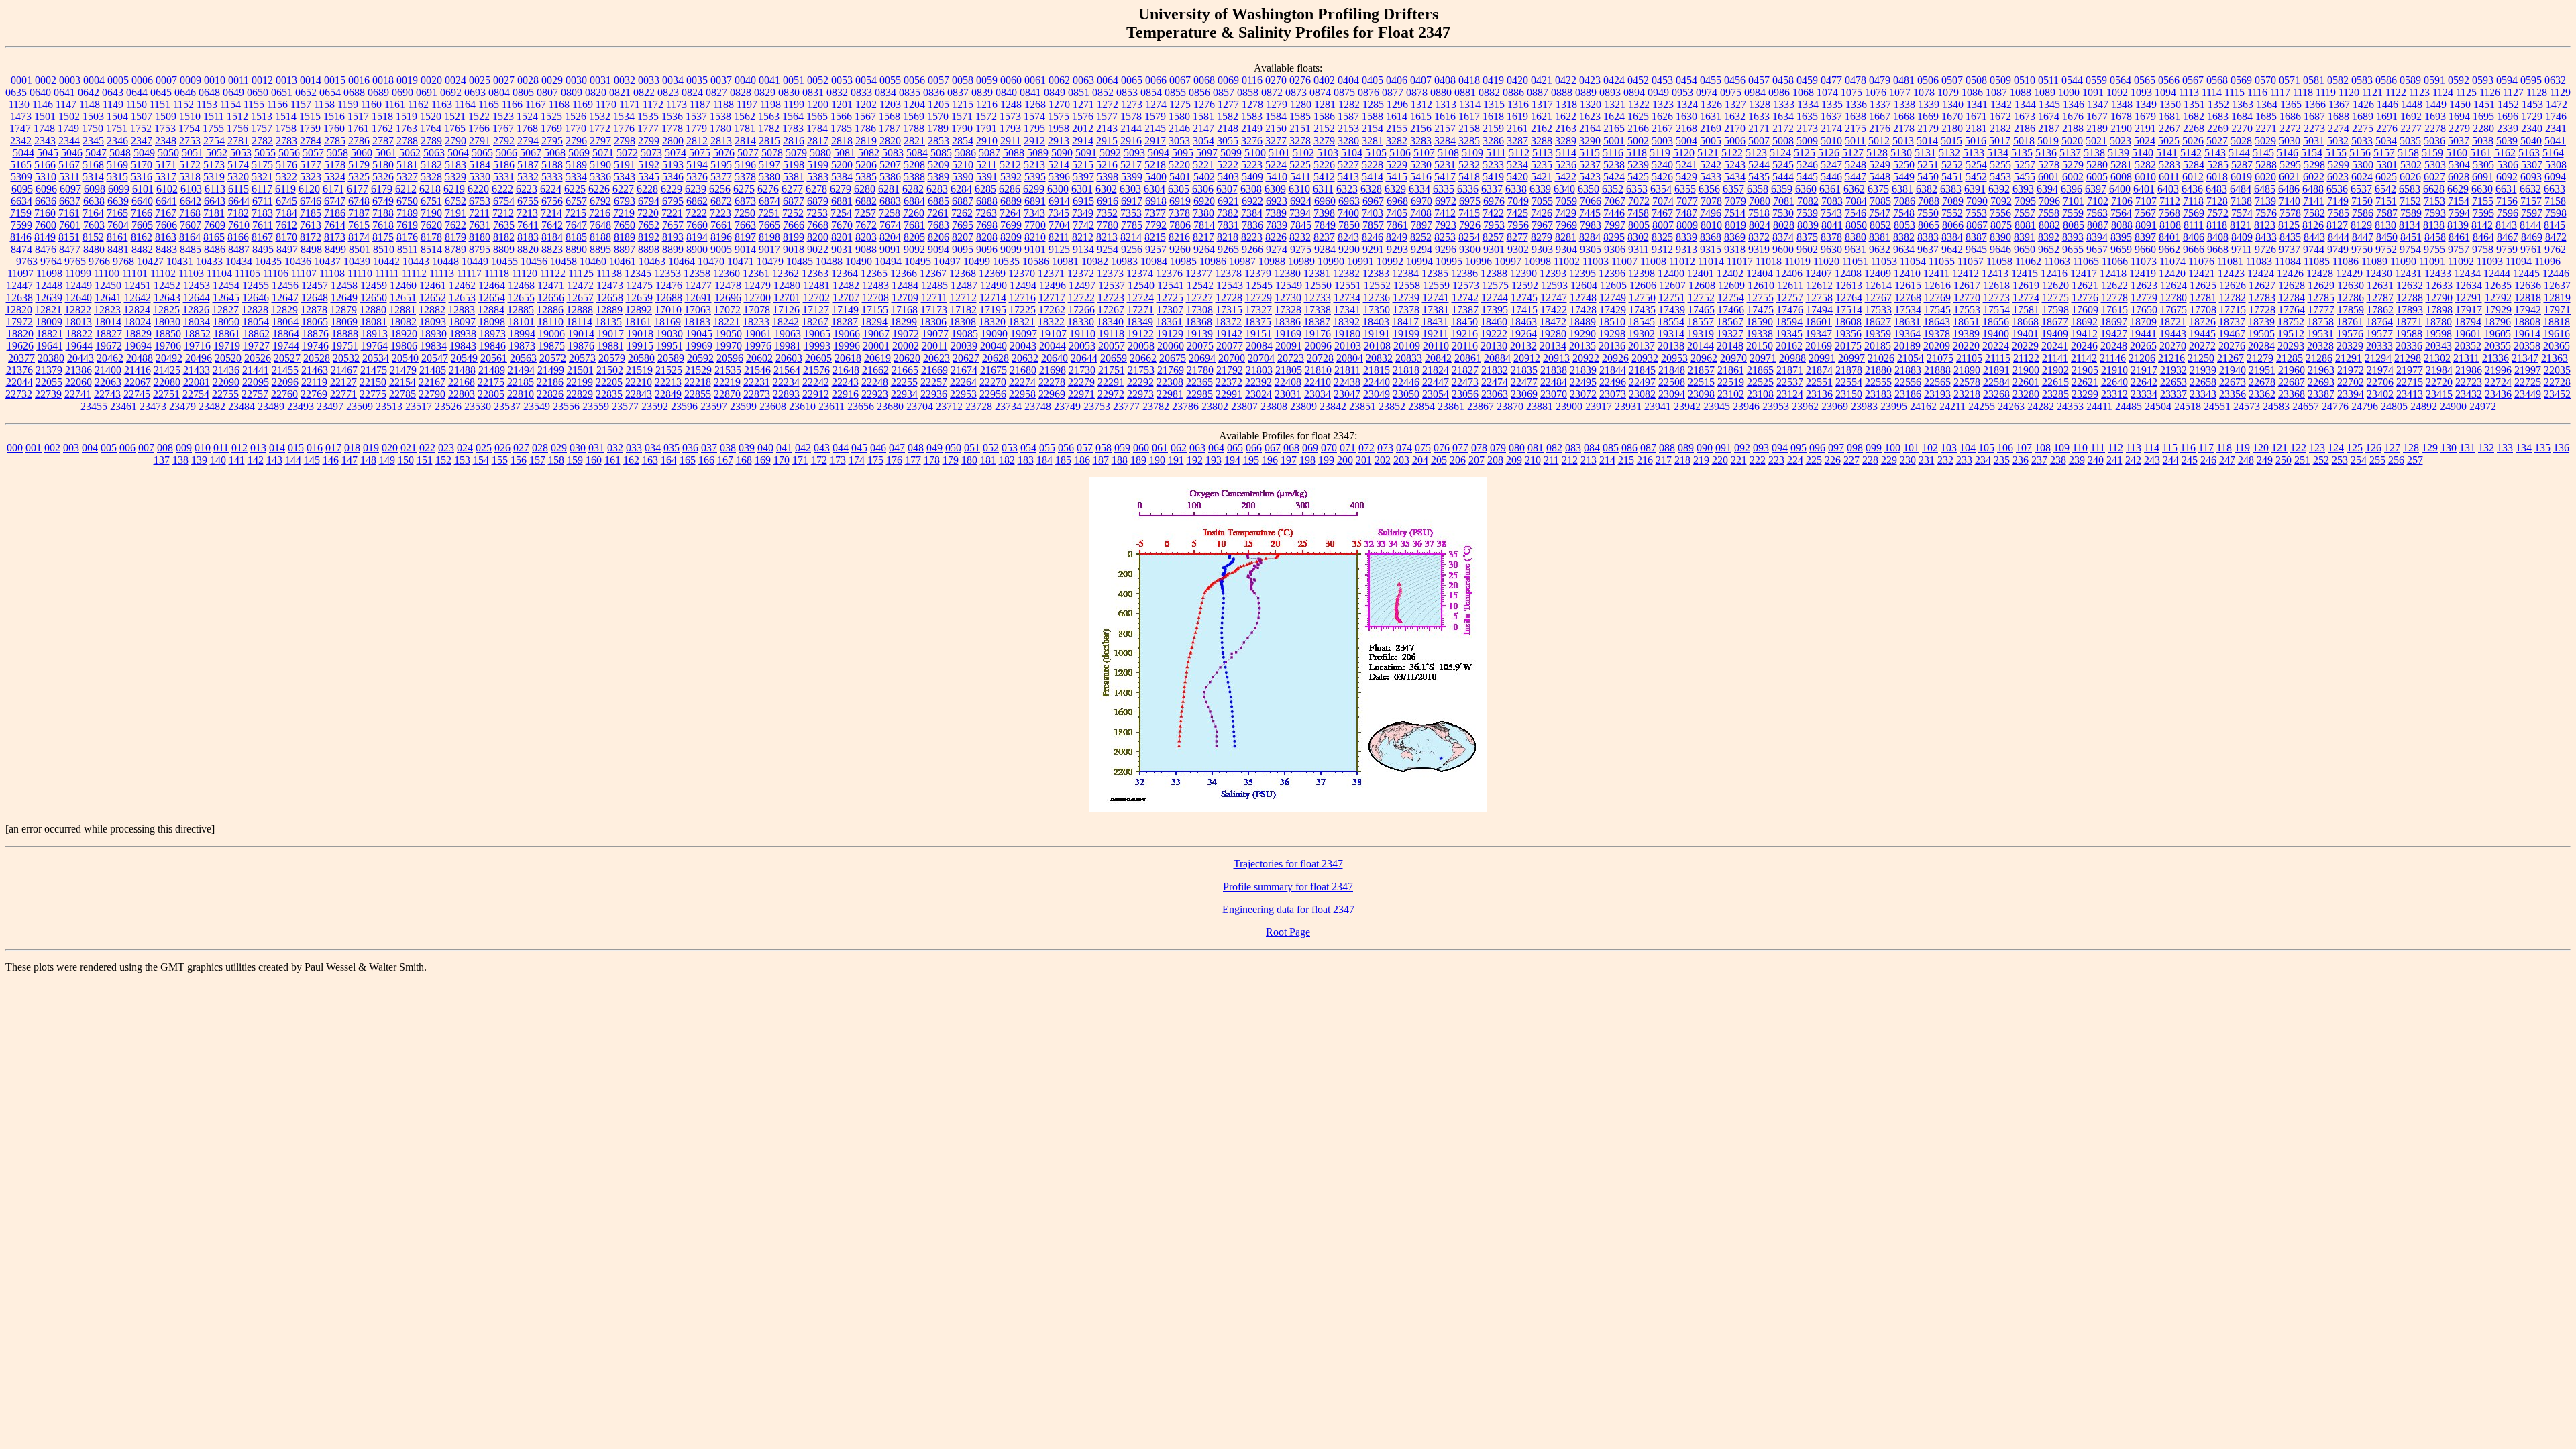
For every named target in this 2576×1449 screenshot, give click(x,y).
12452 (167, 285)
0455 (1711, 80)
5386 (890, 177)
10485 (800, 261)
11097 (20, 273)
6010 (2145, 177)
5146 (2288, 153)
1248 (1011, 104)
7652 (649, 225)
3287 (1517, 141)
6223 (527, 189)
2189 (2097, 128)
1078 (1924, 92)
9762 (2555, 249)
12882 (432, 310)
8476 (46, 249)
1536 (672, 116)
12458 (344, 285)
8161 (117, 237)
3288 (1542, 141)
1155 (254, 104)
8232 (1300, 237)
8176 (407, 237)
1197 (747, 104)
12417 (2084, 273)
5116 (1613, 153)
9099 (1011, 249)
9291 (1373, 249)
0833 (861, 92)
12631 (2380, 285)
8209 (1011, 237)
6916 (1108, 201)
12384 (1405, 273)
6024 (2362, 177)
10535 (1006, 261)
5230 (1421, 165)
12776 (2085, 298)
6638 (94, 201)
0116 (1252, 80)
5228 (1373, 165)
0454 (1686, 80)
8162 (142, 237)
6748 (359, 201)
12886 (550, 310)
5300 (2363, 165)
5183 (455, 165)
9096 (987, 249)
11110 (360, 273)
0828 (741, 92)
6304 (1155, 189)
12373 (1110, 273)
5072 (627, 153)
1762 (382, 128)
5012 (1879, 141)
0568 (2217, 80)
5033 (2362, 141)
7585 (2339, 213)
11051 (1855, 261)
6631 (2506, 189)
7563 (2097, 213)
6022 (2314, 177)
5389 (938, 177)
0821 (620, 92)
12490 (994, 285)
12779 (2144, 298)
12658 (610, 298)
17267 (1111, 310)
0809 (572, 92)
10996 (1479, 261)
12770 (1967, 298)
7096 (2049, 201)
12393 (1553, 273)
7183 (262, 213)
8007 (1663, 225)
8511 (408, 249)
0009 (191, 80)
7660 (697, 225)
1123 (2419, 92)
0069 (1228, 80)
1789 (938, 128)
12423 (2231, 273)
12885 (521, 310)
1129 (2560, 92)
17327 (1258, 310)
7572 (2218, 213)
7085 (1880, 201)
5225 (1300, 165)
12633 (2439, 285)
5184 (480, 165)
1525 (551, 116)
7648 (600, 225)
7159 (21, 213)
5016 (1976, 141)
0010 (215, 80)
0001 (21, 80)
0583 (2362, 80)
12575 (1495, 285)
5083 (893, 153)
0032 (625, 80)
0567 (2193, 80)
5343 (625, 177)
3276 (1252, 141)
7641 (528, 225)
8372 (1759, 237)
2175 (1856, 128)
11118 (497, 273)
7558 (2049, 213)
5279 (2073, 165)
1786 (865, 128)
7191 (455, 213)
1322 (1639, 104)
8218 (1228, 237)
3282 (1397, 141)
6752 (455, 201)
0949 (1658, 92)
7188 (383, 213)
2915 (1107, 141)
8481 (118, 249)
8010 (1711, 225)
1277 (1228, 104)
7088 (1929, 201)
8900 (697, 249)
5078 (772, 153)
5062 (410, 153)
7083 (1832, 201)
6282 (913, 189)
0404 (1348, 80)
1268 (1035, 104)
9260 (1180, 249)
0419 (1493, 80)
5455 (2025, 177)
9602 (1807, 249)
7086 (1904, 201)
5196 (745, 165)
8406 (2194, 237)
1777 (648, 128)
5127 (1853, 153)
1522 (479, 116)
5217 (1131, 165)
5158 (2408, 153)
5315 (117, 177)
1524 (527, 116)
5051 (193, 153)
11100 (107, 273)
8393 (2073, 237)
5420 (1517, 177)
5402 (1204, 177)
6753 (480, 201)
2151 (1300, 128)
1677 (2097, 116)
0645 (161, 92)
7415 (1469, 213)
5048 (120, 153)
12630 (2351, 285)
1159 (348, 104)
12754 (1731, 298)
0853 (1127, 92)
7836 (1252, 225)
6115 (238, 189)
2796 (576, 141)
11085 (2317, 261)
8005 (1639, 225)
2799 (649, 141)
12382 (1346, 273)
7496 (1711, 213)
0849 (1055, 92)
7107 (2146, 201)
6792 (600, 201)
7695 (963, 225)
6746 (311, 201)
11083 (2259, 261)
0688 (354, 92)
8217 (1203, 237)
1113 (2189, 92)
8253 (1445, 237)
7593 (2435, 213)
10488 (829, 261)
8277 (1517, 237)
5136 (2046, 153)
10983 (1124, 261)
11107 (304, 273)
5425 (1638, 177)
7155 (2483, 201)
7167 (166, 213)
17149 (845, 310)
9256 (1132, 249)
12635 (2498, 285)
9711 (2242, 249)
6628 (2434, 189)
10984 (1154, 261)
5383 (818, 177)
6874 (769, 201)
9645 (1976, 249)
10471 (741, 261)
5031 (2314, 141)
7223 (720, 213)
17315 (1229, 310)
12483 (875, 285)
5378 (745, 177)
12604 (1584, 285)
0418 (1469, 80)
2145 (1155, 128)
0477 (1831, 80)
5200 (842, 165)
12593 (1554, 285)
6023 (2338, 177)
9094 (938, 249)
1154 (230, 104)
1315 (1494, 104)
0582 (2338, 80)
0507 (1952, 80)
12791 (2469, 298)
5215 (1083, 165)
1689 (2363, 116)
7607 (191, 225)
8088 (2122, 225)
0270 (1276, 80)
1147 (66, 104)
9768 (123, 261)
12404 (1760, 273)
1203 (890, 104)
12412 (1966, 273)
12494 (1023, 285)
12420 (2172, 273)
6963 (1349, 201)
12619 (2026, 285)
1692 (2411, 116)
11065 (2086, 261)
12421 (2202, 273)
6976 (1494, 201)
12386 (1464, 273)
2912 (1034, 141)
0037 (721, 80)
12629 (2321, 285)
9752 (2386, 249)
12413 (1995, 273)
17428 (1583, 310)
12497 (1082, 285)
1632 (1735, 116)
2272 (2290, 128)
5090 (1062, 153)
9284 (1325, 249)
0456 (1735, 80)
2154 (1373, 128)
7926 (1470, 225)
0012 (262, 80)
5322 (286, 177)
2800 (673, 141)
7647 (576, 225)
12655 (521, 298)
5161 (2481, 153)
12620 (2055, 285)
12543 (1230, 285)
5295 (2290, 165)
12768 (1908, 298)
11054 (1913, 261)
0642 (89, 92)
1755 (213, 128)
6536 (2337, 189)
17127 (816, 310)
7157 (2531, 201)
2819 (866, 141)
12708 (875, 298)
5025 (2169, 141)
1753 (165, 128)
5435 (1759, 177)
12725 (1170, 298)
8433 (2266, 237)
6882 (866, 201)
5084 (917, 153)
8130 (2385, 225)
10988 (1272, 261)
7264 (1010, 213)
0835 (910, 92)
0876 (1368, 92)
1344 (2025, 104)
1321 (1615, 104)
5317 (166, 177)
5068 (555, 153)
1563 (769, 116)
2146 (1179, 128)
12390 (1523, 273)
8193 (673, 237)
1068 (1803, 92)
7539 (1807, 213)
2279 (2459, 128)
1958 (1059, 128)
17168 (904, 310)
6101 (143, 189)
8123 (2265, 225)
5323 (311, 177)
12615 (1908, 285)
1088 (2021, 92)
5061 (386, 153)
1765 (455, 128)
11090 (2403, 261)
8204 (890, 237)
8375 (1807, 237)
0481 (1904, 80)
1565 (817, 116)
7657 (673, 225)
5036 (2434, 141)
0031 (600, 80)
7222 (696, 213)
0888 (1562, 92)
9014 (745, 249)
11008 (1653, 261)
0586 (2386, 80)
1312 (1421, 104)
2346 (117, 141)
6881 (842, 201)
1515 (310, 116)
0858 (1248, 92)
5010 (1831, 141)
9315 (1711, 249)
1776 (624, 128)
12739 (1406, 298)
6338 (1516, 189)
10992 (1390, 261)
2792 (504, 141)
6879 (818, 201)
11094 (2519, 261)
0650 (258, 92)
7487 (1686, 213)
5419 (1493, 177)
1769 (551, 128)
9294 (1421, 249)
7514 (1735, 213)
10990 (1331, 261)
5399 (1132, 177)
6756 (552, 201)
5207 (890, 165)
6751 (431, 201)
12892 (639, 310)
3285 (1469, 141)
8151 (69, 237)
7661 (721, 225)
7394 (1300, 213)
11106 (276, 273)
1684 (2242, 116)
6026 (2410, 177)
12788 (2410, 298)
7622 (455, 225)
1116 (2257, 92)
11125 (581, 273)
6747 (335, 201)
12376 (1169, 273)
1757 (262, 128)
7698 (987, 225)
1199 (794, 104)
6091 (2483, 177)
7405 (1397, 213)
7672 (866, 225)
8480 (94, 249)
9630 (1831, 249)
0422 (1566, 80)
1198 (770, 104)
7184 (286, 213)
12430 (2379, 273)
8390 (2000, 237)
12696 (728, 298)
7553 (1976, 213)
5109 (1472, 153)
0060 (1011, 80)
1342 (2001, 104)
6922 (1252, 201)
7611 (263, 225)
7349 (1083, 213)
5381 (794, 177)
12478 (728, 285)
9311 (1639, 249)
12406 (1789, 273)
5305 (2483, 165)
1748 (44, 128)
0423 (1590, 80)
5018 (2024, 141)
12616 (1937, 285)
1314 (1470, 104)
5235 (1542, 165)
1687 (2314, 116)
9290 (1349, 249)
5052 (217, 153)
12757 (1790, 298)
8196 (721, 237)
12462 (462, 285)
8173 (335, 237)
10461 (623, 261)
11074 (2172, 261)
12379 (1258, 273)
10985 (1183, 261)
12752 (1701, 298)
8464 (2483, 237)
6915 (1083, 201)
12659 (639, 298)
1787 (890, 128)
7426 (1542, 213)
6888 (987, 201)
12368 (963, 273)
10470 (711, 261)
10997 (1508, 261)
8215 (1155, 237)
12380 (1287, 273)
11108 (332, 273)
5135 (2022, 153)
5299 (2339, 165)
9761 (2531, 249)
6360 (1806, 189)
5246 (1807, 165)
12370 (1022, 273)
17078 (757, 310)
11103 (191, 273)
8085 (2074, 225)
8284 (1590, 237)
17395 (1495, 310)
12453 (197, 285)
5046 (72, 153)
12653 (462, 298)
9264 (1204, 249)
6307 (1227, 189)
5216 (1107, 165)
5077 (748, 153)
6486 (2289, 189)
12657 (580, 298)
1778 (672, 128)
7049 (1518, 201)
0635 (16, 92)
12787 (2380, 298)
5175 (262, 165)
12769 (1937, 298)
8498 (311, 249)
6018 (2217, 177)
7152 (2410, 201)
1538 (720, 116)
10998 (1538, 261)
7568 (2169, 213)
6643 (215, 201)
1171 (630, 104)
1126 (2490, 92)
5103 (1328, 153)
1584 (1276, 116)
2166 (1638, 128)
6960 (1325, 201)
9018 (794, 249)
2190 (2121, 128)
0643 (113, 92)
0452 (1638, 80)
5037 (2459, 141)
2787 (383, 141)
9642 (1952, 249)
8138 (2434, 225)
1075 (1851, 92)
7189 (407, 213)
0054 (866, 80)
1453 (2532, 104)
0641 (64, 92)
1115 (2235, 92)
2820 (890, 141)
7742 (1083, 225)
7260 (914, 213)
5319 (214, 177)
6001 (2049, 177)
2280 (2483, 128)
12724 (1140, 298)
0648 (209, 92)
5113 (1543, 153)
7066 (1591, 201)
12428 (2320, 273)
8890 (576, 249)
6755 (528, 201)
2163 (1566, 128)
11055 (1942, 261)
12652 (433, 298)
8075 (2001, 225)
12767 (1878, 298)
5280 (2097, 165)
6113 (215, 189)
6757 (576, 201)
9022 (818, 249)
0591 (2434, 80)
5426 (1662, 177)
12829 (284, 310)
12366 (904, 273)
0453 (1662, 80)
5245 (1783, 165)
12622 (2114, 285)
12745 (1524, 298)
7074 (1663, 201)
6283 (937, 189)
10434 (239, 261)
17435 (1642, 310)
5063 (434, 153)
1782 (769, 128)
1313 (1446, 104)
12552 (1377, 285)
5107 (1424, 153)
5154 (2312, 153)
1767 (503, 128)
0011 (238, 80)
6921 (1228, 201)
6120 (309, 189)
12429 (2349, 273)
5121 (1708, 153)
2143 (1107, 128)
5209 (938, 165)
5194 (697, 165)
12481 (816, 285)
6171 (333, 189)
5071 (603, 153)
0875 (1344, 92)
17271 (1140, 310)
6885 (938, 201)
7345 (1059, 213)
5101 (1279, 153)
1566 (841, 116)
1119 (2326, 92)
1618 (1493, 116)
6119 (285, 189)
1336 (1856, 104)
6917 (1132, 201)
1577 (1107, 116)
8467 (2508, 237)
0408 (1445, 80)
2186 (2025, 128)
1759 (310, 128)
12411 (1936, 273)
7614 (335, 225)
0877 (1393, 92)
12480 (787, 285)
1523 (503, 116)
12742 (1465, 298)
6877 (794, 201)
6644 (239, 201)
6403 (2168, 189)
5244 (1759, 165)
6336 (1468, 189)
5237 (1590, 165)
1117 (2280, 92)
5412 (1324, 177)
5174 (238, 165)
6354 (1661, 189)
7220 (648, 213)
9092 (914, 249)
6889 (1011, 201)
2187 (2049, 128)
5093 (1134, 153)
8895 (600, 249)
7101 (2074, 201)
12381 (1317, 273)
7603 (94, 225)
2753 (190, 141)
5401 (1180, 177)
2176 (1880, 128)
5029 (2265, 141)
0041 (769, 80)
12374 (1140, 273)
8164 (190, 237)
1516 (334, 116)
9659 (2121, 249)
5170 (142, 165)
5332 (528, 177)
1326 (1711, 104)
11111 (387, 273)
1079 (1948, 92)
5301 (2387, 165)
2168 (1686, 128)
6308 (1251, 189)
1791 (986, 128)
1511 (214, 116)
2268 (2194, 128)
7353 (1131, 213)
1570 (938, 116)
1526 (576, 116)
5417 (1445, 177)
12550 (1318, 285)
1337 (1880, 104)
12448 (49, 285)
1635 (1807, 116)
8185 (576, 237)
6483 (2216, 189)
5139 (2118, 153)
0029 (552, 80)
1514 (286, 116)
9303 (1542, 249)
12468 (521, 285)
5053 (241, 153)
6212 (406, 189)
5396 (1059, 177)
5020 (2072, 141)
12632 (2410, 285)
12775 (2055, 298)
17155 (875, 310)
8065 (1929, 225)
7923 (1446, 225)
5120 (1684, 153)
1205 (938, 104)
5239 (1638, 165)
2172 (1783, 128)
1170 (606, 104)
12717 (1052, 298)
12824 (137, 310)
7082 (1808, 201)
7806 (1180, 225)
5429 (1686, 177)
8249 (1397, 237)
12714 (993, 298)
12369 (992, 273)
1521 (455, 116)
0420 (1517, 80)
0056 (914, 80)
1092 (2117, 92)
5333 (552, 177)
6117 (262, 189)
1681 (2169, 116)
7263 (986, 213)
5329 (455, 177)
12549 (1289, 285)
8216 (1179, 237)
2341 (2556, 128)
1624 (1614, 116)
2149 (1252, 128)
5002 (1638, 141)
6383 (1951, 189)
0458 (1783, 80)
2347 (142, 141)
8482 (142, 249)
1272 (1108, 104)
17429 (1613, 310)
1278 (1252, 104)
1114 (2212, 92)
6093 (2531, 177)
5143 (2215, 153)
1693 (2435, 116)
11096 (2547, 261)
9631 (1856, 249)
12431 (2408, 273)
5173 (214, 165)
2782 (262, 141)
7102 (2098, 201)
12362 (786, 273)
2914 (1083, 141)
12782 (2233, 298)
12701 (787, 298)
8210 (1035, 237)
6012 (2193, 177)
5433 (1711, 177)
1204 (914, 104)
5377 (721, 177)
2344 (69, 141)
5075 (700, 153)
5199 (818, 165)
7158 (2555, 201)
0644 (137, 92)
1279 (1277, 104)
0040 (745, 80)
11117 (469, 273)
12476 (669, 285)
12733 (1318, 298)
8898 (649, 249)
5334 (576, 177)
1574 (1034, 116)
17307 (1170, 310)
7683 (938, 225)
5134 (1998, 153)
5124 (1780, 153)
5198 (794, 165)
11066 (2115, 261)
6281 (889, 189)
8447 (2363, 237)
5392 (1011, 177)
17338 (1318, 310)
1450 (2460, 104)
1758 (286, 128)
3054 (1203, 141)
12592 (1525, 285)
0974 (1707, 92)
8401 (2169, 237)
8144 (2530, 225)
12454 (226, 285)
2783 (286, 141)
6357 (1733, 189)
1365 (2291, 104)
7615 (359, 225)
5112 (1519, 153)
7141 (2314, 201)
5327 (407, 177)
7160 (45, 213)
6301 (1082, 189)
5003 (1662, 141)
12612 (1819, 285)
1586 (1324, 116)
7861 (1397, 225)
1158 (324, 104)
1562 (745, 116)
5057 (313, 153)
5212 (1010, 165)
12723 (1111, 298)
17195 (993, 310)
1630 (1686, 116)
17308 (1199, 310)
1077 (1900, 92)
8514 (431, 249)
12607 (1672, 285)
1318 (1566, 104)
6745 (286, 201)
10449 (475, 261)
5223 (1252, 165)
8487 (239, 249)
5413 (1348, 177)
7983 (1591, 225)
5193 (673, 165)
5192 (649, 165)
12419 (2143, 273)
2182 (2000, 128)
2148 (1228, 128)
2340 (2532, 128)
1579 (1155, 116)
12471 (551, 285)
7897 (1421, 225)
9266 (1252, 249)
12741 (1436, 298)
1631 (1711, 116)
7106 (2122, 201)
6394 (2047, 189)
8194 (697, 237)
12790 (2439, 298)
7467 (1662, 213)
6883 (890, 201)
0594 (2507, 80)
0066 (1156, 80)
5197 (769, 165)
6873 (745, 201)
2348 (166, 141)
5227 (1348, 165)
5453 (2000, 177)
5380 (769, 177)
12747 (1554, 298)
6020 (2265, 177)
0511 (2048, 80)
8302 (1638, 237)
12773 (1996, 298)
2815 (769, 141)
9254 (1108, 249)
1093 (2141, 92)
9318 (1735, 249)
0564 (2121, 80)
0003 (70, 80)
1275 (1180, 104)
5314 (93, 177)
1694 (2459, 116)
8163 (166, 237)
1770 (576, 128)
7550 (1928, 213)
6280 (865, 189)
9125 (1059, 249)
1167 (536, 104)
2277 (2411, 128)
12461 (433, 285)
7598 (2556, 213)
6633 (2555, 189)
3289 (1566, 141)
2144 (1131, 128)
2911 (1011, 141)
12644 (197, 298)
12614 (1878, 285)
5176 (286, 165)
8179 (455, 237)
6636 (46, 201)
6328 (1371, 189)
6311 (1323, 189)
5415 (1397, 177)
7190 (431, 213)
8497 (287, 249)
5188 (552, 165)
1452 (2508, 104)
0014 (311, 80)
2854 (963, 141)
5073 (651, 153)
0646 (185, 92)
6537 (2361, 189)
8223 (1252, 237)
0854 (1151, 92)
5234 (1517, 165)
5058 (337, 153)
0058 (963, 80)
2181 (1976, 128)
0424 (1614, 80)
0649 (233, 92)
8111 (2194, 225)
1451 (2484, 104)
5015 (1951, 141)
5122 (1732, 153)
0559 (2096, 80)
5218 (1155, 165)
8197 (745, 237)
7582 (2314, 213)
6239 (696, 189)
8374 (1783, 237)
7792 (1156, 225)
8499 (335, 249)
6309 (1275, 189)
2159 (1493, 128)
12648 (315, 298)
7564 (2121, 213)
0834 (885, 92)
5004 (1686, 141)
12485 (934, 285)
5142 (2191, 153)
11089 (2374, 261)
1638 (1856, 116)
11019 (1797, 261)
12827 (225, 310)
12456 (285, 285)
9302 (1518, 249)
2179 (1928, 128)
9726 (2265, 249)
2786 (359, 141)
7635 (504, 225)
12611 (1790, 285)
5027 (2217, 141)
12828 (255, 310)
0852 (1103, 92)
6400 (2120, 189)
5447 (1856, 177)
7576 (2266, 213)
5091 (1086, 153)
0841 (1030, 92)
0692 (451, 92)
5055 (265, 153)
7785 (1132, 225)
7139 (2265, 201)
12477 (698, 285)
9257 (1156, 249)
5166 (45, 165)
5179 (359, 165)
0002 (46, 80)
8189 (625, 237)
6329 (1395, 189)
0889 (1586, 92)
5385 (866, 177)
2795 (552, 141)
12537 (1112, 285)
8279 (1542, 237)
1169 (583, 104)
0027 (504, 80)
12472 (580, 285)
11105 (248, 273)
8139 (2458, 225)
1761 (358, 128)
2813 (721, 141)
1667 (1880, 116)
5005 (1711, 141)
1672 (2000, 116)
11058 (1999, 261)
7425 (1517, 213)
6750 (407, 201)
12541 (1171, 285)
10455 (504, 261)
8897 (625, 249)
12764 (1849, 298)
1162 (418, 104)
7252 (793, 213)
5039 (2507, 141)
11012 (1682, 261)
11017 (1740, 261)
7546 (1856, 213)
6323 (1347, 189)
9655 (2073, 249)
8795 (480, 249)
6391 (1975, 189)
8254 (1469, 237)
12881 (402, 310)
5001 (1614, 141)
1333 (1784, 104)
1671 (1976, 116)
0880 (1441, 92)
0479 (1880, 80)
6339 (1540, 189)
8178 (431, 237)
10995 (1449, 261)
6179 (382, 189)
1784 (817, 128)
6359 (1782, 189)
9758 (2483, 249)
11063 (2057, 261)
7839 (1277, 225)
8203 (866, 237)
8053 (1904, 225)
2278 (2435, 128)
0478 (1856, 80)
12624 (2173, 285)
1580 (1179, 116)
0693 (475, 92)
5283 (2169, 165)
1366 (2315, 104)
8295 (1614, 237)
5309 (21, 177)
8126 (2313, 225)
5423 (1590, 177)
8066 (1953, 225)
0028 (528, 80)
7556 (2000, 213)
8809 (504, 249)
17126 (786, 310)
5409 (1252, 177)
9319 (1759, 249)
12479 (757, 285)
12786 (2351, 298)
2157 (1445, 128)
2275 (2363, 128)
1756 (237, 128)
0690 (402, 92)
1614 (1397, 116)
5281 (2121, 165)
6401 (2144, 189)
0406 (1397, 80)
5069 (579, 153)
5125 (1805, 153)
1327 (1735, 104)
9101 (1035, 249)
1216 (987, 104)
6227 (623, 189)
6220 (478, 189)
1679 (2145, 116)
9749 (2338, 249)
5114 (1566, 153)
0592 (2459, 80)
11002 (1567, 261)
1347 (2098, 104)
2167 (1662, 128)
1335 (1832, 104)
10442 (386, 261)
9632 (1880, 249)
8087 (2098, 225)
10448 (445, 261)
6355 (1685, 189)
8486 (215, 249)
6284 (961, 189)
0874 (1320, 92)
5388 (914, 177)
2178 (1904, 128)
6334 (1419, 189)
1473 (21, 116)
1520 (431, 116)
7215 (576, 213)
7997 (1615, 225)
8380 (1856, 237)
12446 (2556, 273)
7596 (2508, 213)
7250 (745, 213)
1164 (465, 104)
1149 (113, 104)
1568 (890, 116)
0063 (1083, 80)
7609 (215, 225)
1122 (2396, 92)
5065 (482, 153)
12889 (609, 310)
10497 (947, 261)
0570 (2265, 80)
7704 (1059, 225)
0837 (958, 92)
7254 (841, 213)
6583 (2410, 189)
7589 (2411, 213)
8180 (480, 237)
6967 (1373, 201)
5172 (190, 165)
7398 (1324, 213)
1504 (117, 116)
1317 (1542, 104)
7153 (2434, 201)
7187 (359, 213)
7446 (1614, 213)
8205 (914, 237)
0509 (2000, 80)
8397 (2145, 237)
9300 (1470, 249)
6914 (1059, 201)
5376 (697, 177)
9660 (2145, 249)
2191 (2145, 128)
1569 (914, 116)
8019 (1735, 225)
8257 (1493, 237)
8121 (2241, 225)
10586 (1036, 261)
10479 (770, 261)
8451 (2411, 237)
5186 (504, 165)
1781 (745, 128)
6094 (2555, 177)
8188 (600, 237)
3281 (1373, 141)
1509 (166, 116)
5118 (1636, 153)
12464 (492, 285)
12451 (138, 285)
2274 (2339, 128)
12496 (1053, 285)
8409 (2242, 237)
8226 (1276, 237)
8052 (1880, 225)
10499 (977, 261)
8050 (1856, 225)
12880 (373, 310)
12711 (934, 298)
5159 (2432, 153)
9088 (866, 249)
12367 (933, 273)
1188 (723, 104)
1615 (1421, 116)
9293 (1397, 249)
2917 (1155, 141)
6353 (1637, 189)
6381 (1902, 189)
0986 (1779, 92)
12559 (1436, 285)
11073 (2144, 261)
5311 (69, 177)
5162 (2505, 153)
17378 (1406, 310)
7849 (1325, 225)
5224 (1276, 165)
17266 (1081, 310)
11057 (1971, 261)
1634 (1783, 116)
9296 (1446, 249)
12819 (2557, 298)
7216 (600, 213)
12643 (167, 298)
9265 (1228, 249)
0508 (1976, 80)
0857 (1224, 92)
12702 (816, 298)
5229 (1397, 165)
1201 (842, 104)
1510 (190, 116)
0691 (427, 92)
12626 (2233, 285)
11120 (525, 273)
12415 (2025, 273)
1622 (1566, 116)
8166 (238, 237)
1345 (2049, 104)
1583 (1252, 116)
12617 (1967, 285)
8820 (528, 249)
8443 (2314, 237)
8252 (1421, 237)
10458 (563, 261)
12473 (610, 285)
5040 (2531, 141)
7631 (480, 225)
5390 (963, 177)
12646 (256, 298)
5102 (1303, 153)
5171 (166, 165)
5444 (1783, 177)
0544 (2072, 80)
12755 (1760, 298)
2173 (1807, 128)
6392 (1999, 189)
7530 (1783, 213)
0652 (306, 92)
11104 (219, 273)
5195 (721, 165)
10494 (888, 261)
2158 (1469, 128)
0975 (1731, 92)
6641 (166, 201)
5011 (1855, 141)
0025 (480, 80)
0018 (383, 80)
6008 (2121, 177)
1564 (793, 116)
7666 (794, 225)
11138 (609, 273)
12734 (1347, 298)
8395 (2121, 237)
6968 (1397, 201)
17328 (1288, 310)
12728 (1229, 298)
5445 (1807, 177)
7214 (551, 213)
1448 (2412, 104)
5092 (1110, 153)
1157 (301, 104)
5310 (46, 177)
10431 (180, 261)
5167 (69, 165)
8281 (1566, 237)
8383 (1928, 237)
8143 (2506, 225)
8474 (21, 249)
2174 (1831, 128)
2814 (745, 141)
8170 (286, 237)
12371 (1051, 273)
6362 (1854, 189)
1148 (90, 104)
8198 (769, 237)
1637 (1831, 116)
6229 (672, 189)
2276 (2387, 128)
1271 (1083, 104)
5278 (2049, 165)
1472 (2557, 104)
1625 (1638, 116)
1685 (2266, 116)
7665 (769, 225)
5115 (1590, 153)
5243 (1735, 165)
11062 (2028, 261)
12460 (403, 285)
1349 (2146, 104)
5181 (407, 165)
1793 (1010, 128)
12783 (2262, 298)
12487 (964, 285)
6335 (1444, 189)
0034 (673, 80)
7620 (431, 225)
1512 (237, 116)
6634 (21, 201)
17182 (963, 310)
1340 (1953, 104)
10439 (357, 261)
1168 (559, 104)
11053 (1884, 261)
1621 (1542, 116)
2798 (625, 141)
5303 (2435, 165)
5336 (600, 177)
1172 (653, 104)
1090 (2069, 92)
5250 (1904, 165)
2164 (1590, 128)
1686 (2290, 116)
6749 (383, 201)
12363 (815, 273)
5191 (625, 165)
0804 (499, 92)
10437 (327, 261)
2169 (1711, 128)
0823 (668, 92)
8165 (214, 237)
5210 (963, 165)
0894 (1634, 92)
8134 (2410, 225)
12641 (108, 298)
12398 (1642, 273)
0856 (1199, 92)
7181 (214, 213)
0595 (2531, 80)
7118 (2193, 201)
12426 (2290, 273)
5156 (2360, 153)
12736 (1377, 298)
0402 (1324, 80)
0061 (1035, 80)
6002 (2073, 177)
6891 (1035, 201)
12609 (1731, 285)
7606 (166, 225)
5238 (1614, 165)
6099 (119, 189)
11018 (1769, 261)
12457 (315, 285)
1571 (962, 116)
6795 (673, 201)
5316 (142, 177)
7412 (1445, 213)
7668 (818, 225)
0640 (40, 92)
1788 (914, 128)
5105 (1376, 153)
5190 (600, 165)
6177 (358, 189)
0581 (2314, 80)
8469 (2532, 237)
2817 (818, 141)
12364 (845, 273)
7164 (93, 213)
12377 (1199, 273)
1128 (2537, 92)
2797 (600, 141)
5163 (2529, 153)
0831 (813, 92)
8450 (2387, 237)
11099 (78, 273)
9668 (2218, 249)
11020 (1826, 261)
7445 (1590, 213)
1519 (407, 116)
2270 (2242, 128)
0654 (330, 92)
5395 (1035, 177)
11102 (163, 273)
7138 (2241, 201)
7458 (1638, 213)
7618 (383, 225)
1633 (1759, 116)
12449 (78, 285)
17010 (668, 310)
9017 (769, 249)
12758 (1819, 298)
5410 (1277, 177)
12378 (1228, 273)
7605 (142, 225)
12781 (2203, 298)
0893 (1610, 92)
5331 (504, 177)
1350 (2170, 104)
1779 (696, 128)
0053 (842, 80)
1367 (2339, 104)
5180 (383, 165)
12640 (78, 298)
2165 (1614, 128)
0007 (166, 80)
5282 (2145, 165)
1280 (1301, 104)
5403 (1228, 177)
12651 (403, 298)
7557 (2025, 213)
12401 (1701, 273)
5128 (1877, 153)
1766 (479, 128)
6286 (1010, 189)
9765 (75, 261)
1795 (1034, 128)
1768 (527, 128)
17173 (934, 310)
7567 (2145, 213)
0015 (335, 80)
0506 (1928, 80)
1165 (489, 104)
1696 (2508, 116)
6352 (1613, 189)
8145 (2555, 225)
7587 (2387, 213)
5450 (1928, 177)
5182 (431, 165)
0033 (649, 80)
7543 (1831, 213)
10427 (150, 261)
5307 (2532, 165)
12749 (1613, 298)
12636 (2528, 285)
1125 (2466, 92)
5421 (1542, 177)
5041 (2555, 141)
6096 (46, 189)
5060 (362, 153)
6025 (2386, 177)
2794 (528, 141)
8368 (1711, 237)
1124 (2443, 92)
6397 (2096, 189)
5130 (1901, 153)
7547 (1880, 213)
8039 (1808, 225)
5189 (576, 165)
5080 (820, 153)
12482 (846, 285)
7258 (890, 213)
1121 (2372, 92)
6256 (720, 189)
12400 (1671, 273)
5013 (1903, 141)
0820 (596, 92)
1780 (720, 128)
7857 (1373, 225)
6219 (454, 189)
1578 (1131, 116)
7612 (286, 225)
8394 (2097, 237)
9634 (1904, 249)
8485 (191, 249)
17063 (698, 310)
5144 (2239, 153)
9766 (99, 261)
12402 (1730, 273)
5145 (2263, 153)
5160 (2457, 153)
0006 (142, 80)
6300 (1058, 189)
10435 (268, 261)
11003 (1596, 261)
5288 (2266, 165)
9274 (1277, 249)
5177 (311, 165)
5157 (2384, 153)
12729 (1258, 298)
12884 (491, 310)
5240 (1662, 165)
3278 (1300, 141)
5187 (528, 165)
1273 (1132, 104)
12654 (492, 298)
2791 (480, 141)
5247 (1831, 165)
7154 (2459, 201)
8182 (504, 237)
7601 (70, 225)
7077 (1687, 201)
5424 (1614, 177)
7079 (1735, 201)
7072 (1639, 201)
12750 (1642, 298)
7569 (2194, 213)
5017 (2000, 141)
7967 (1542, 225)
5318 (190, 177)
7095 (2025, 201)
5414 (1373, 177)
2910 (987, 141)
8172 (311, 237)
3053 (1179, 141)
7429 (1566, 213)
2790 (455, 141)
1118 (2303, 92)
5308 (2556, 165)
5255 (2000, 165)
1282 (1349, 104)
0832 (837, 92)
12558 (1407, 285)
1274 (1156, 104)
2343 (45, 141)
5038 (2483, 141)
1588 (1373, 116)
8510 (384, 249)
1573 (1010, 116)
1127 (2513, 92)
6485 (2265, 189)
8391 (2025, 237)
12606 (1643, 285)
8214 (1131, 237)
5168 (93, 165)
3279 (1324, 141)
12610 (1761, 285)
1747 (20, 128)
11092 (2461, 261)
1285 (1373, 104)
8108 (2170, 225)
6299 (1034, 189)
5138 (2094, 153)
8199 (794, 237)
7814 (1204, 225)
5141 (2167, 153)
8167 (262, 237)
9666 (2194, 249)
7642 (552, 225)
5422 (1566, 177)
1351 (2194, 104)
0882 (1489, 92)
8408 (2218, 237)
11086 (2346, 261)
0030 (576, 80)
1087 (1996, 92)
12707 (846, 298)
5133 (1974, 153)
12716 (1022, 298)
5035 (2410, 141)
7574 (2242, 213)
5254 (1976, 165)
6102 (167, 189)
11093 (2490, 261)
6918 (1156, 201)
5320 (238, 177)
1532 (600, 116)
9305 (1591, 249)
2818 (842, 141)
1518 (382, 116)
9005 (721, 249)
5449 (1904, 177)
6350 (1589, 189)
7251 (769, 213)
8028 (1784, 225)
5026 (2193, 141)
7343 (1034, 213)
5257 (2025, 165)
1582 (1228, 116)
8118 (2217, 225)
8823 (552, 249)
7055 (1542, 201)
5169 (117, 165)
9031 (842, 249)
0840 (1006, 92)
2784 (311, 141)
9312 (1662, 249)
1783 (793, 128)
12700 (757, 298)
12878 (314, 310)
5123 (1756, 153)
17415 (1524, 310)
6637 (70, 201)
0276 (1300, 80)
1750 (93, 128)
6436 (2192, 189)
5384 (842, 177)
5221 (1203, 165)
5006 (1735, 141)
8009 (1687, 225)
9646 (2000, 249)
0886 (1513, 92)
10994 (1419, 261)
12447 (19, 285)
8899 (673, 249)
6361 (1830, 189)
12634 (2469, 285)
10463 (652, 261)
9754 (2410, 249)
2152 (1324, 128)
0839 (982, 92)
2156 (1421, 128)
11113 (442, 273)
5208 (914, 165)
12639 (49, 298)
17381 (1436, 310)
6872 (721, 201)
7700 (1035, 225)
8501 (360, 249)
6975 (1470, 201)
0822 (644, 92)
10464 (682, 261)
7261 (938, 213)
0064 (1108, 80)
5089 (1038, 153)
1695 (2483, 116)
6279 (841, 189)
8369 (1735, 237)
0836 (934, 92)
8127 (2337, 225)
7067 (1615, 201)
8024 (1760, 225)
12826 (196, 310)
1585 (1300, 116)
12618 (1996, 285)
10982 (1095, 261)
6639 (118, 201)
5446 (1831, 177)
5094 (1159, 153)
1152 (183, 104)
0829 (765, 92)
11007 (1624, 261)
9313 (1686, 249)
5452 (1976, 177)
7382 (1228, 213)
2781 (238, 141)
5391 (987, 177)
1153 (207, 104)
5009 (1807, 141)
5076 (724, 153)
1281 (1325, 104)
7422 (1493, 213)
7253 (817, 213)
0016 (359, 80)
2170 (1735, 128)
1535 (648, 116)
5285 (2218, 165)
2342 (21, 141)
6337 (1492, 189)
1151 (160, 104)
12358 (697, 273)
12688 (669, 298)
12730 (1288, 298)
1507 (142, 116)
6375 (1878, 189)
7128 (2217, 201)
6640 (142, 201)
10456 (534, 261)
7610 (239, 225)
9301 (1494, 249)
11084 (2288, 261)
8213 (1107, 237)
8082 (2049, 225)
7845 (1301, 225)
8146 (21, 237)
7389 (1276, 213)
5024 (2145, 141)
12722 (1081, 298)
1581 (1203, 116)
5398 (1108, 177)
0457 (1759, 80)
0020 (431, 80)
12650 (374, 298)
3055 (1228, 141)
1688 (2339, 116)
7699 (1011, 225)
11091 (2432, 261)
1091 (2093, 92)
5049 (144, 153)
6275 (744, 189)
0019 (407, 80)
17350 (1377, 310)
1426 (2363, 104)
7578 (2290, 213)
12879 (343, 310)
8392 (2049, 237)
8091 (2146, 225)
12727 (1199, 298)
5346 (673, 177)
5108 (1448, 153)
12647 (285, 298)
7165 (117, 213)
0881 (1465, 92)
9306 (1615, 249)
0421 (1542, 80)
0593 (2483, 80)
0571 (2290, 80)
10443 (416, 261)
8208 (987, 237)
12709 (905, 298)
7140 (2290, 201)
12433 (2438, 273)
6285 (985, 189)
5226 (1324, 165)
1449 (2436, 104)
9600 (1783, 249)
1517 (358, 116)
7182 (238, 213)
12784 (2292, 298)
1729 (2532, 116)
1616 (1445, 116)
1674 (2049, 116)
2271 (2266, 128)
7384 (1252, 213)
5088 (1014, 153)
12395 (1582, 273)
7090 (1977, 201)
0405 (1373, 80)
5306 (2508, 165)
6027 (2434, 177)
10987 (1242, 261)
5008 (1783, 141)
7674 (890, 225)
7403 (1373, 213)
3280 (1348, 141)
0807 (547, 92)
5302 (2411, 165)
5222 (1228, 165)
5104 (1352, 153)
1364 (2267, 104)
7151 (2386, 201)
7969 (1566, 225)
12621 (2085, 285)
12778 (2114, 298)
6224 (551, 189)
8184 (552, 237)
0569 (2241, 80)
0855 (1175, 92)
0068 (1204, 80)
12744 (1495, 298)
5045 (48, 153)
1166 (512, 104)
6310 (1299, 189)
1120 (2349, 92)
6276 (768, 189)
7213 (527, 213)
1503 (93, 116)
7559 (2073, 213)
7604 (118, 225)
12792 (2498, 298)
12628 (2292, 285)
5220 (1179, 165)
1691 (2387, 116)
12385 (1435, 273)
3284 (1445, 141)
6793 (625, 201)
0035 (697, 80)
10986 (1213, 261)
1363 (2243, 104)
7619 (407, 225)
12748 (1583, 298)
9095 (963, 249)
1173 (677, 104)
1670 (1952, 116)
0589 (2410, 80)
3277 (1276, 141)
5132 (1949, 153)
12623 (2144, 285)
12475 (639, 285)
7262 (962, 213)
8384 (1952, 237)
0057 (938, 80)
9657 (2097, 249)
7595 (2483, 213)
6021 (2290, 177)
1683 (2218, 116)
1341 (1977, 104)
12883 (462, 310)
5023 (2121, 141)
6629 (2458, 189)
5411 (1300, 177)
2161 (1517, 128)
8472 (2556, 237)
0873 (1296, 92)
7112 (2170, 201)
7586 (2363, 213)
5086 (965, 153)
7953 (1494, 225)
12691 (698, 298)
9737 (2290, 249)
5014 (1927, 141)
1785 (841, 128)
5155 (2336, 153)
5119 (1660, 153)
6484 (2241, 189)
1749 (68, 128)
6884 (914, 201)
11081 (2230, 261)
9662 (2169, 249)
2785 (335, 141)
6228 (647, 189)
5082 (869, 153)
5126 (1829, 153)
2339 (2508, 128)
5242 (1711, 165)
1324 (1687, 104)
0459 (1807, 80)
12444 (2497, 273)
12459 (374, 285)
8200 (818, 237)
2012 (1083, 128)
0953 (1682, 92)
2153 (1348, 128)
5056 (289, 153)
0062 (1059, 80)
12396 (1612, 273)
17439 (1672, 310)
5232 (1469, 165)
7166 (142, 213)
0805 (523, 92)
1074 (1827, 92)
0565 (2145, 80)
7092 (2001, 201)
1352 (2218, 104)
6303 (1130, 189)
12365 (874, 273)
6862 (697, 201)
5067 (531, 153)
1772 (600, 128)
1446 (2387, 104)
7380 (1203, 213)
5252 (1952, 165)
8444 (2339, 237)
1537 (696, 116)
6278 (816, 189)
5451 (1952, 177)
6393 (2023, 189)
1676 (2073, 116)
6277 (792, 189)
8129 (2361, 225)
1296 (1397, 104)
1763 (407, 128)
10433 (209, 261)
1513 (262, 116)
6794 (649, 201)
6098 (95, 189)
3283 (1421, 141)
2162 (1542, 128)
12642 (138, 298)
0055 (890, 80)
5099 (1231, 153)
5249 (1880, 165)
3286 (1493, 141)
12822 (78, 310)
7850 (1349, 225)
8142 (2482, 225)
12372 (1081, 273)
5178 (335, 165)
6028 (2459, 177)
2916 (1131, 141)
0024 (455, 80)
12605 (1613, 285)
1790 (962, 128)
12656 (551, 298)
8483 (166, 249)
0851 (1079, 92)
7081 (1784, 201)
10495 (918, 261)
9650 (2025, 249)
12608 (1702, 285)
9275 (1301, 249)
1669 (1928, 116)
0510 (2025, 80)
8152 (93, 237)
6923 (1277, 201)
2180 (1952, 128)
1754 (189, 128)
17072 (727, 310)
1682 (2194, 116)
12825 (166, 310)
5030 (2290, 141)
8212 (1083, 237)
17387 (1465, 310)
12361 (756, 273)
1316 (1518, 104)
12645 (226, 298)
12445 (2526, 273)
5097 (1207, 153)
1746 (2556, 116)
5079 (796, 153)
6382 (1927, 189)
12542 (1200, 285)
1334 (1808, 104)
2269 (2218, 128)
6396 (2072, 189)
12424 (2261, 273)
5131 (1925, 153)
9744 (2314, 249)
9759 (2507, 249)
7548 (1904, 213)
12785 (2321, 298)
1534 (624, 116)
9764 (51, 261)
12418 (2113, 273)
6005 (2097, 177)
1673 (2025, 116)
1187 (700, 104)
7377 (1155, 213)
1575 (1059, 116)
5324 (335, 177)
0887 (1538, 92)
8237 (1324, 237)
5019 (2048, 141)
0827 (716, 92)
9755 (2434, 249)
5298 (2314, 165)
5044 (23, 153)
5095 (1183, 153)
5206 (866, 165)
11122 (553, 273)
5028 (2241, 141)
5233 (1493, 165)
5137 (2070, 153)
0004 (94, 80)
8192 (649, 237)
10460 (593, 261)
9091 (890, 249)
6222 (502, 189)
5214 (1059, 165)
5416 (1421, 177)
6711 (263, 201)
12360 (727, 273)
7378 (1179, 213)
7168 (190, 213)
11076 (2201, 261)
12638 (19, 298)
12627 (2262, 285)
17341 (1347, 310)
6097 (70, 189)
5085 (941, 153)
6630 (2482, 189)
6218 (430, 189)
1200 (818, 104)
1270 (1059, 104)
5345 (649, 177)
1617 (1469, 116)
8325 (1662, 237)
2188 (2073, 128)
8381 (1880, 237)
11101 (135, 273)
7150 (2362, 201)
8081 (2025, 225)
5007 (1759, 141)
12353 (667, 273)
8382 (1904, 237)
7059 (1566, 201)
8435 (2290, 237)
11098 (49, 273)
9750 (2362, 249)
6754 (504, 201)
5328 (431, 177)
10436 (298, 261)
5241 (1686, 165)
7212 (503, 213)
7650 (625, 225)
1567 (865, 116)
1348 (2122, 104)
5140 (2143, 153)
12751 (1672, 298)
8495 (263, 249)
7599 (21, 225)
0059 (987, 80)
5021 (2096, 141)
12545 (1259, 285)
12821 (48, 310)
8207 (963, 237)
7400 (1348, 213)
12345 (638, 273)
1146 (43, 104)
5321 (262, 177)
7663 (745, 225)
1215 (963, 104)
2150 (1276, 128)
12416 (2054, 273)
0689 (378, 92)
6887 (963, 201)
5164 (2553, 153)
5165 (21, 165)
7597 (2532, 213)
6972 (1446, 201)
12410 (1907, 273)
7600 (46, 225)
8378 (1831, 237)
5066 (506, 153)
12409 (1878, 273)
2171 (1759, 128)
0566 (2169, 80)
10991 (1360, 261)
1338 (1904, 104)
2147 (1203, 128)
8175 (383, 237)
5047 (96, 153)
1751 (117, 128)
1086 (1972, 92)
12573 (1466, 285)
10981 (1065, 261)
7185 (311, 213)
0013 (286, 80)
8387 (1976, 237)
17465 (1701, 310)
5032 (2338, 141)
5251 (1928, 165)
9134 (1083, 249)
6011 (2169, 177)
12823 (107, 310)
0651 (282, 92)
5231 (1445, 165)
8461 (2459, 237)
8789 (455, 249)
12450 (108, 285)
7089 (1953, 201)
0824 (692, 92)
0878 (1417, 92)
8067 (1977, 225)
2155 (1397, 128)
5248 (1856, 165)
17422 (1554, 310)
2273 (2314, 128)
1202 (866, 104)
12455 (256, 285)
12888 (580, 310)
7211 (479, 213)
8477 (70, 249)
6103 (191, 189)
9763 (27, 261)
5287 (2242, 165)
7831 (1228, 225)
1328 (1760, 104)
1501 (45, 116)
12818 (2528, 298)
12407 (1819, 273)
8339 (1686, 237)
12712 (963, 298)
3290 (1590, 141)
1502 (69, 116)
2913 (1059, 141)
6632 (2530, 189)
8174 (359, 237)
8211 (1059, 237)
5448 (1880, 177)
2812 (697, 141)
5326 (383, 177)
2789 (431, 141)
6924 (1301, 201)
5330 (480, 177)
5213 (1034, 165)
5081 (845, 153)
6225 (575, 189)
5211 (986, 165)
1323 (1663, 104)
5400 (1156, 177)
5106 (1400, 153)
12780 (2173, 298)
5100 (1255, 153)
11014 (1711, 261)
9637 (1928, 249)
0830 (789, 92)
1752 (141, 128)
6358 (1758, 189)
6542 (2385, 189)
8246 (1373, 237)
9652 (2049, 249)
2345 (93, 141)
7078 (1711, 201)
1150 (137, 104)
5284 (2194, 165)
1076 (1876, 92)
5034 (2386, 141)
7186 (335, 213)
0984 (1755, 92)
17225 (1022, 310)
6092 (2507, 177)
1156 (277, 104)
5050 (168, 153)
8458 (2435, 237)
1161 (395, 104)
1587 (1348, 116)
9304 (1566, 249)
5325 (359, 177)
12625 (2203, 285)
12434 (2467, 273)
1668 (1904, 116)
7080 (1760, 201)
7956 (1518, 225)
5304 (2459, 165)
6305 (1179, 189)
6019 (2241, 177)
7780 (1108, 225)
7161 (69, 213)
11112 (414, 273)
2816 (794, 141)
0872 (1272, 92)
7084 (1856, 201)
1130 (19, 104)
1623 (1590, 116)
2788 (407, 141)
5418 (1469, 177)
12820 (19, 310)
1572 (986, 116)
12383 (1376, 273)
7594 (2459, 213)
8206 (938, 237)
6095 (22, 189)
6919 (1180, 201)
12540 (1141, 285)
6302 (1106, 189)
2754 (214, 141)
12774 (2026, 298)
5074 (676, 153)
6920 (1204, 201)
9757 (2459, 249)
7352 (1107, 213)
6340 (1564, 189)
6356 (1709, 189)
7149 (2338, 201)
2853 (938, 141)
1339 (1929, 104)
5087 (989, 153)
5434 (1735, 177)
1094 (2165, 92)
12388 (1494, 273)
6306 (1203, 189)
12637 (2557, 285)
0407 (1421, 80)
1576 (1083, 116)
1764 (431, 128)
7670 (842, 225)
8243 (1348, 237)
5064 (458, 153)
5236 (1566, 165)
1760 (334, 128)
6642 (191, 201)
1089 (2045, 92)
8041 (1832, 225)
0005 (118, 80)
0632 (2555, 80)
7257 (865, 213)
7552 (1952, 213)
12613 (1849, 285)
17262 (1052, 310)
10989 (1301, 261)
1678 (2121, 116)
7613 (311, 225)
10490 (859, 261)
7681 (914, 225)
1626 (1662, 116)
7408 (1421, 213)
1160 (371, 104)
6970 (1421, 201)
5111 (1496, 153)
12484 (905, 285)
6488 (2313, 189)
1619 (1517, 116)
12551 (1348, 285)
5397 (1083, 177)
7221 (672, 213)
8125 (2289, 225)
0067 (1180, 80)
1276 (1204, 104)
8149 (45, 237)
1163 (442, 104)
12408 (1848, 273)
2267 (2169, 128)
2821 (914, 141)
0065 (1132, 80)
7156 (2507, 201)
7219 (624, 213)
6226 (599, 189)
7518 (1759, 213)
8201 (842, 237)
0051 (794, 80)
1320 (1591, 104)
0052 (818, 80)
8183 (528, 237)
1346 (2074, 104)
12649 (344, 298)
